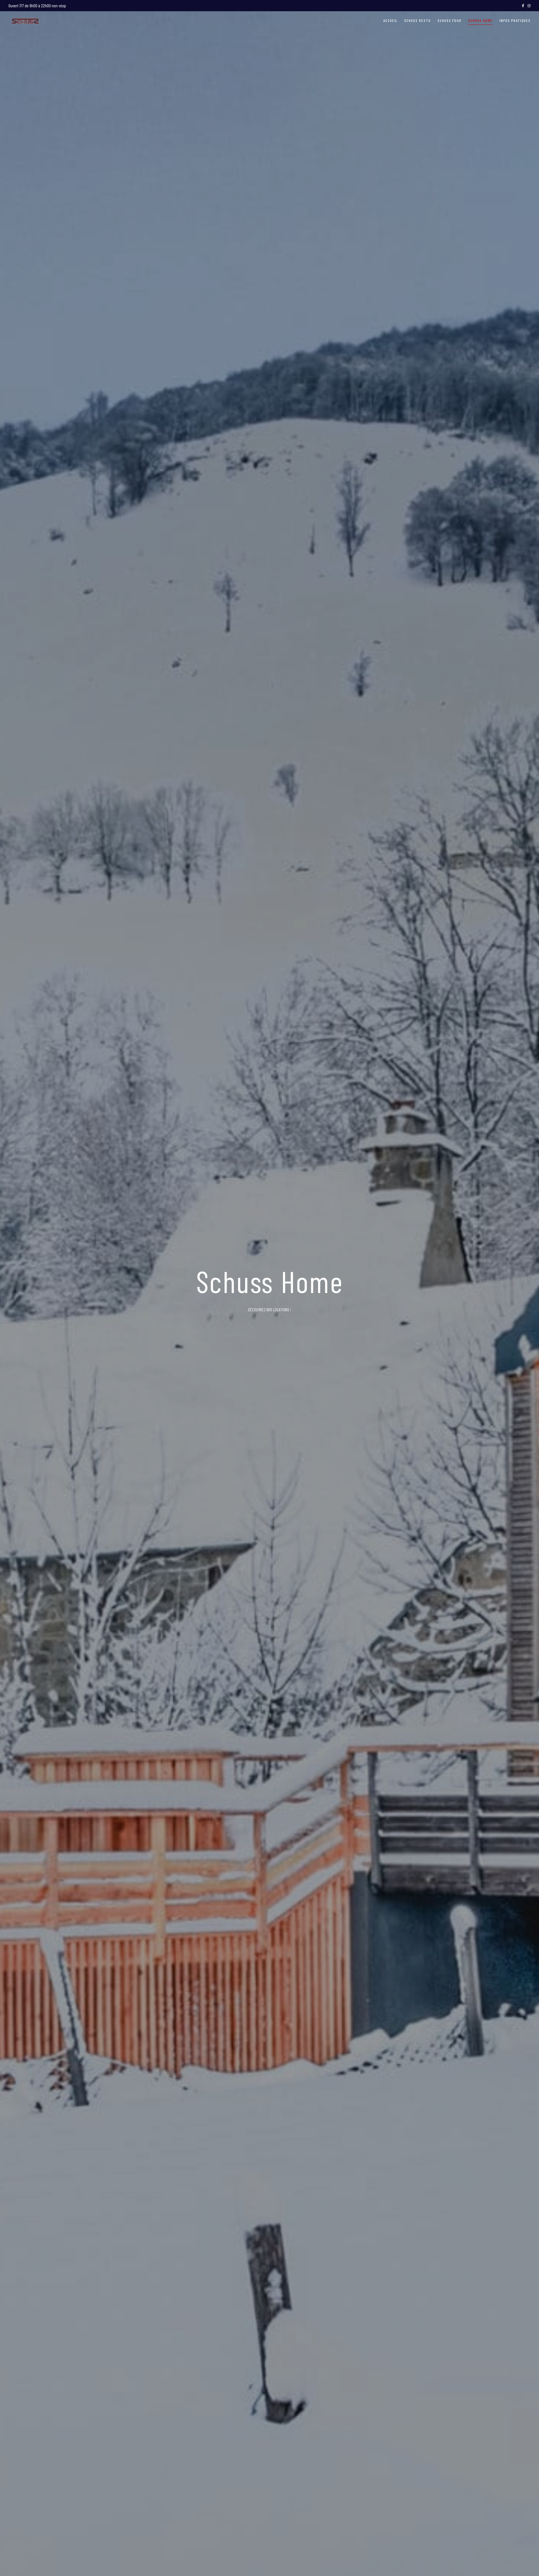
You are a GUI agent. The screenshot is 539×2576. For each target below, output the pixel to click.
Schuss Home (480, 21)
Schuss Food (450, 21)
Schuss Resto (417, 21)
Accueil (390, 21)
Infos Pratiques (515, 21)
